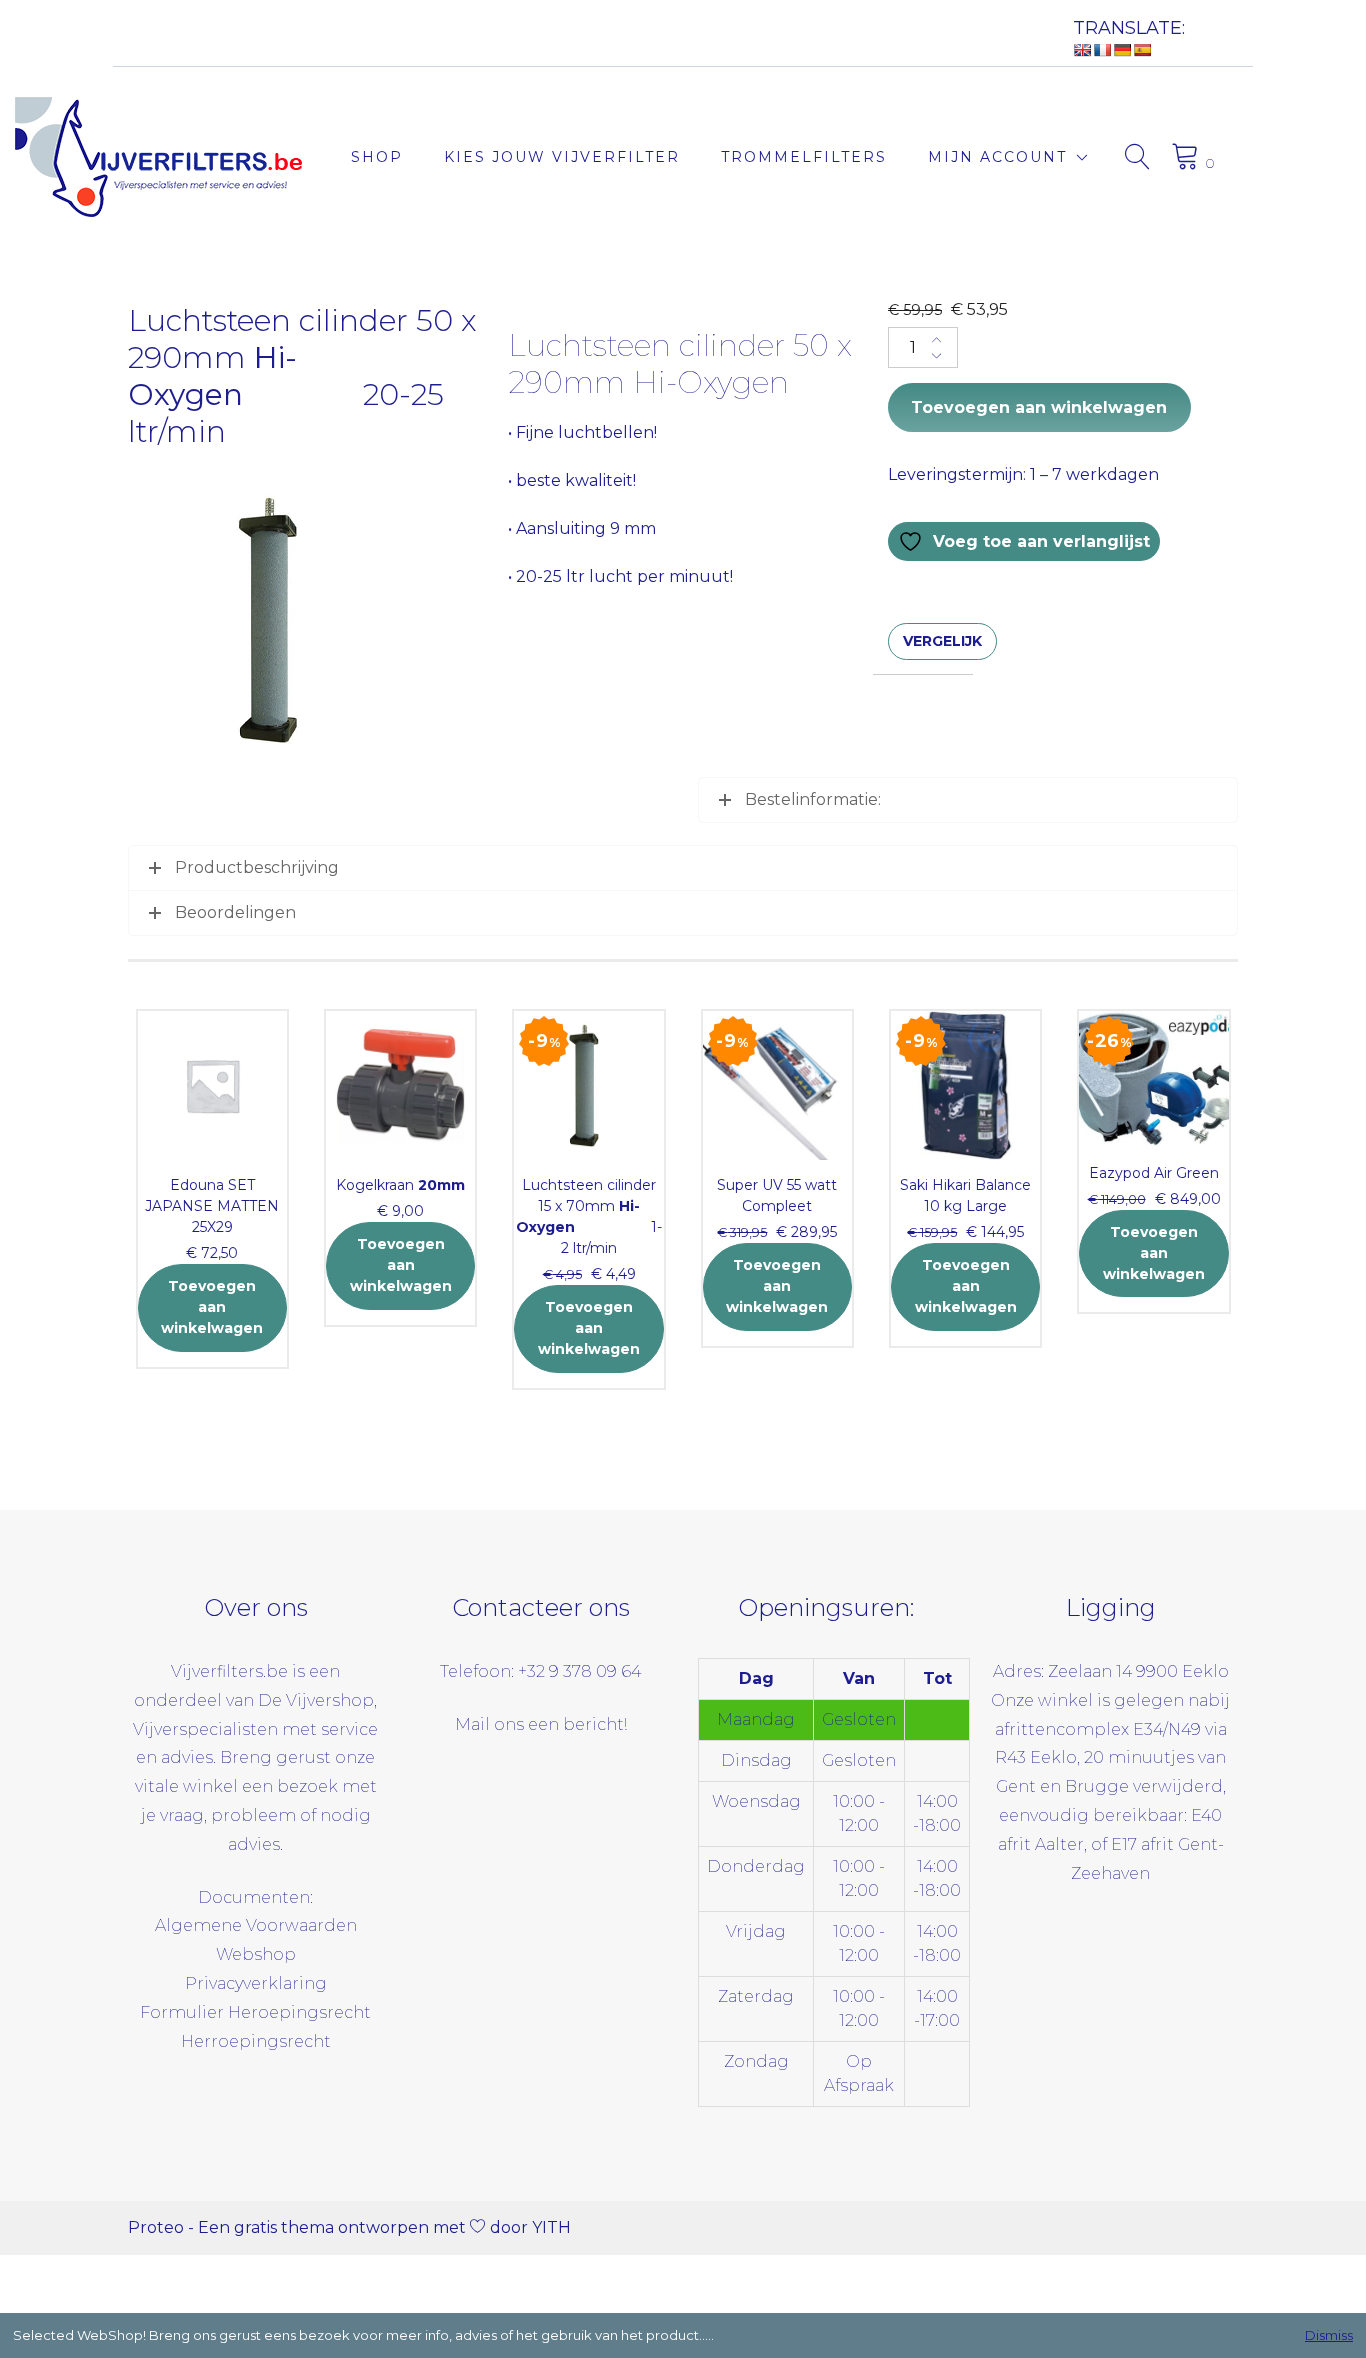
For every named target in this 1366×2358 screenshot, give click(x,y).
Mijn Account (997, 157)
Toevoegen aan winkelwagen (1039, 407)
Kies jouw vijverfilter (562, 157)
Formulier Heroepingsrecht (255, 2012)
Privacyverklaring (256, 1983)
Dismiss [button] (1329, 2335)
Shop (377, 157)
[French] (1102, 50)
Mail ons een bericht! (541, 1724)
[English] (1082, 50)
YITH (551, 2227)
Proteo (156, 2227)
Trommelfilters (804, 157)
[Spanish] (1142, 50)
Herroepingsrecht (256, 2041)
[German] (1122, 50)
